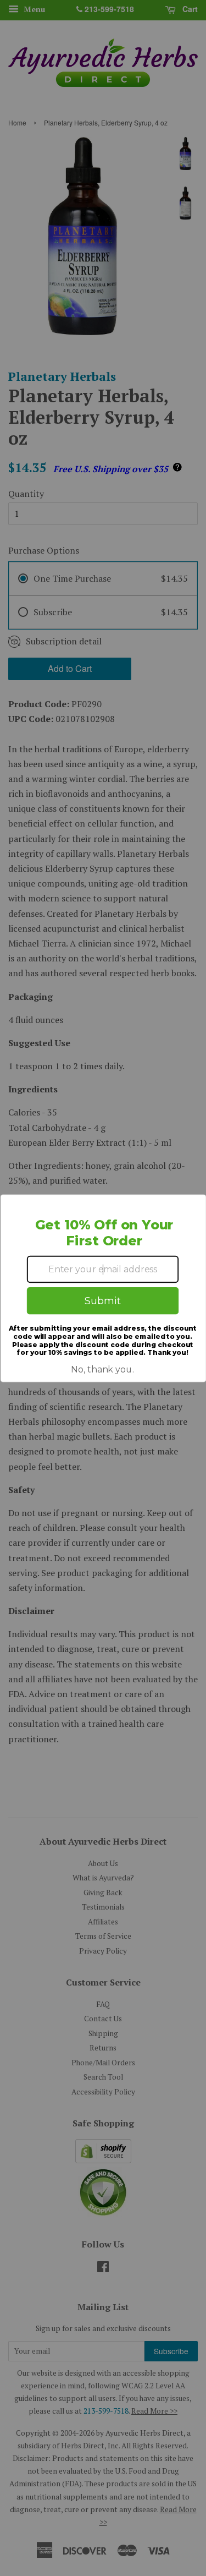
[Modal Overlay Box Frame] (103, 1288)
